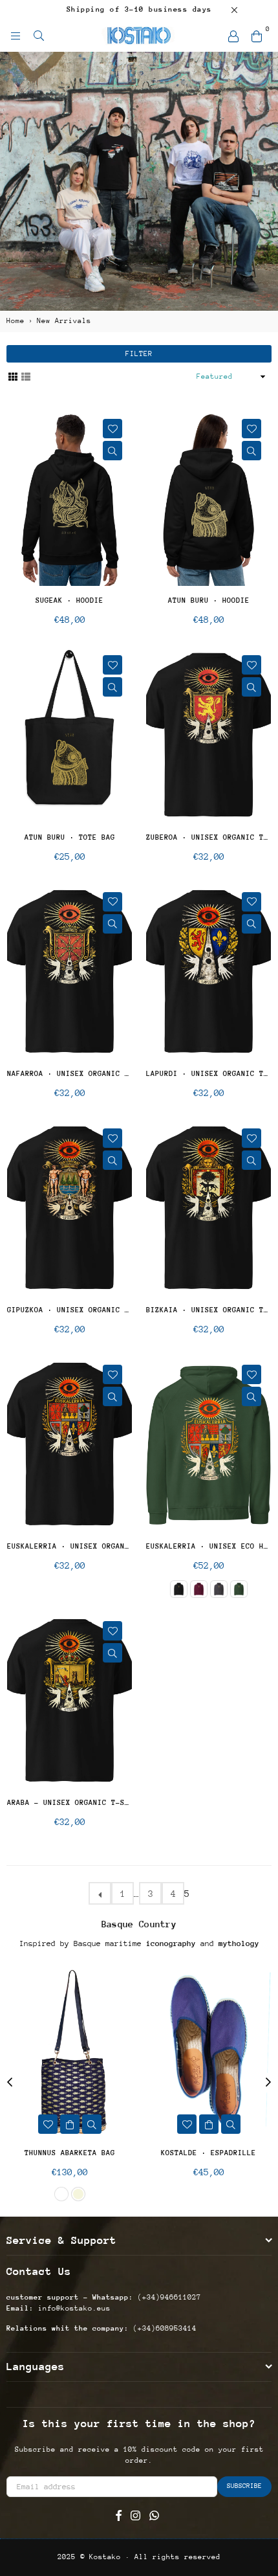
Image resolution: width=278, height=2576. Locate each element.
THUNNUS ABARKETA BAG (70, 2153)
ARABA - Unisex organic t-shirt (69, 1803)
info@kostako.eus (72, 2308)
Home (16, 321)
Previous (10, 2083)
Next (268, 2083)
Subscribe (244, 2486)
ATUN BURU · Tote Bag (70, 837)
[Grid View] (13, 376)
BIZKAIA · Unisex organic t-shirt (208, 1310)
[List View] (26, 376)
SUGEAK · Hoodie (69, 600)
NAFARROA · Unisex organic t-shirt (69, 1074)
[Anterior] (100, 1893)
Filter (139, 354)
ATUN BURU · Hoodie (209, 600)
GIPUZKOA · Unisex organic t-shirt (69, 1310)
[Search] (39, 36)
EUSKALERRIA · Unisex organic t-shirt (69, 1546)
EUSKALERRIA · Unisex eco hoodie (208, 1546)
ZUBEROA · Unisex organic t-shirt (208, 837)
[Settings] (233, 36)
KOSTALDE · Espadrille (208, 2153)
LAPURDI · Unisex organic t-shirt (208, 1074)
